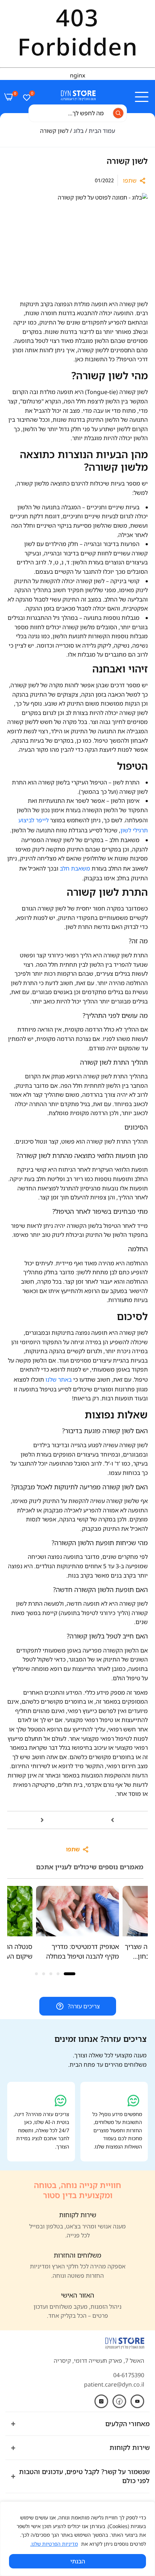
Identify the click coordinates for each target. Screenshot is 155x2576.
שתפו (130, 180)
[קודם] (42, 1820)
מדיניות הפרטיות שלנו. (54, 2544)
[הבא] (113, 1820)
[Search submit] (118, 113)
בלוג (79, 131)
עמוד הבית (102, 131)
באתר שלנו (59, 1379)
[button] (84, 1919)
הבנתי (78, 2561)
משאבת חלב (75, 868)
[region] (77, 2539)
